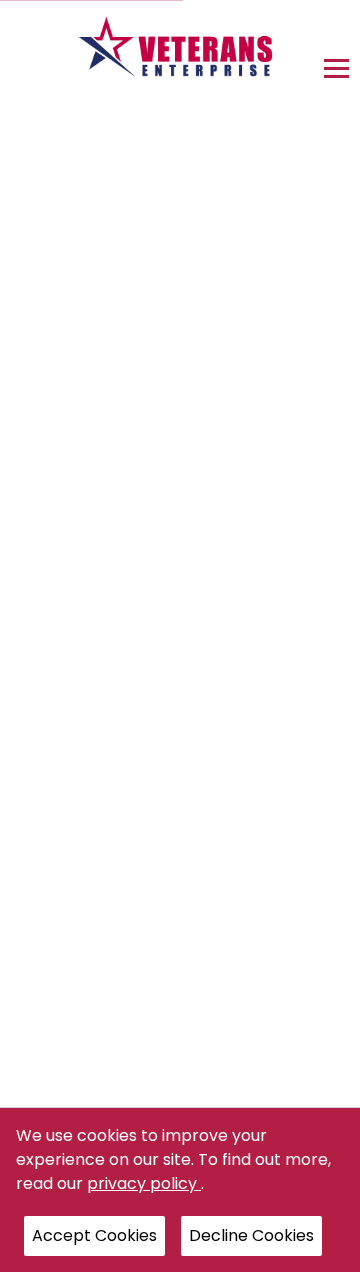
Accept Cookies (94, 1235)
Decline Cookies (251, 1235)
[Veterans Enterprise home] (180, 52)
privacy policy (144, 1183)
